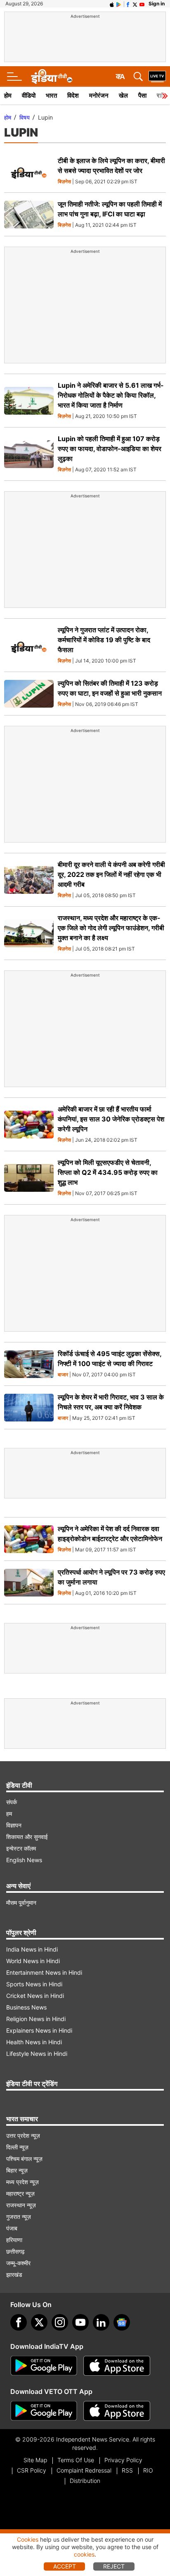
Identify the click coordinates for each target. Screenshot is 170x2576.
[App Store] (117, 2366)
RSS (127, 2470)
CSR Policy (32, 2470)
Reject (114, 2566)
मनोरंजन (99, 95)
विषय (25, 117)
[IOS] (112, 4)
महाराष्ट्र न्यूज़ (20, 2193)
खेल (123, 95)
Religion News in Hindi (36, 2019)
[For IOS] (117, 2411)
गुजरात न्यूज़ (19, 2217)
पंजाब (12, 2228)
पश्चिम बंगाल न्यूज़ (24, 2159)
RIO (148, 2470)
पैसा (142, 95)
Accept (65, 2566)
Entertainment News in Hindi (44, 1972)
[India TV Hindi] (52, 77)
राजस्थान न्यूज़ (21, 2205)
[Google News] (122, 2322)
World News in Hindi (33, 1961)
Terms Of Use (76, 2460)
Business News (26, 2007)
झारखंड (14, 2275)
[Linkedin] (101, 2322)
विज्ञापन (14, 1825)
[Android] (119, 4)
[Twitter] (39, 2322)
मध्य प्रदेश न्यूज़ (22, 2182)
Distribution (85, 2481)
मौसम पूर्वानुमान (21, 1903)
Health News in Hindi (34, 2042)
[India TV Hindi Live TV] (157, 77)
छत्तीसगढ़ (15, 2251)
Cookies (28, 2539)
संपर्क (12, 1802)
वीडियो (29, 95)
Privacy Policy (123, 2460)
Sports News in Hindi (34, 1984)
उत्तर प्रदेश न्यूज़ (23, 2135)
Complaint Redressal (84, 2470)
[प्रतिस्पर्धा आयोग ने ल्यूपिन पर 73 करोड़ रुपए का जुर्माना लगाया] (29, 1583)
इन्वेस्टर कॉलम (21, 1848)
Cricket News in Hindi (35, 1996)
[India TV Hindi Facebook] (128, 4)
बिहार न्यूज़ (17, 2170)
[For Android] (44, 2411)
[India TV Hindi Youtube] (142, 4)
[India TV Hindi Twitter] (135, 4)
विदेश (73, 95)
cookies (84, 2554)
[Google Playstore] (44, 2366)
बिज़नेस (64, 182)
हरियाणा (14, 2240)
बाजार (63, 1375)
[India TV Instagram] (60, 2322)
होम (8, 95)
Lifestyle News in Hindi (37, 2054)
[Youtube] (80, 2322)
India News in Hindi (32, 1949)
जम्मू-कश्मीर (18, 2263)
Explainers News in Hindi (39, 2030)
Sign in (157, 4)
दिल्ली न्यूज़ (17, 2147)
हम (9, 1814)
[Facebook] (19, 2322)
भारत (51, 95)
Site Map (35, 2460)
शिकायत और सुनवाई (27, 1837)
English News (24, 1860)
